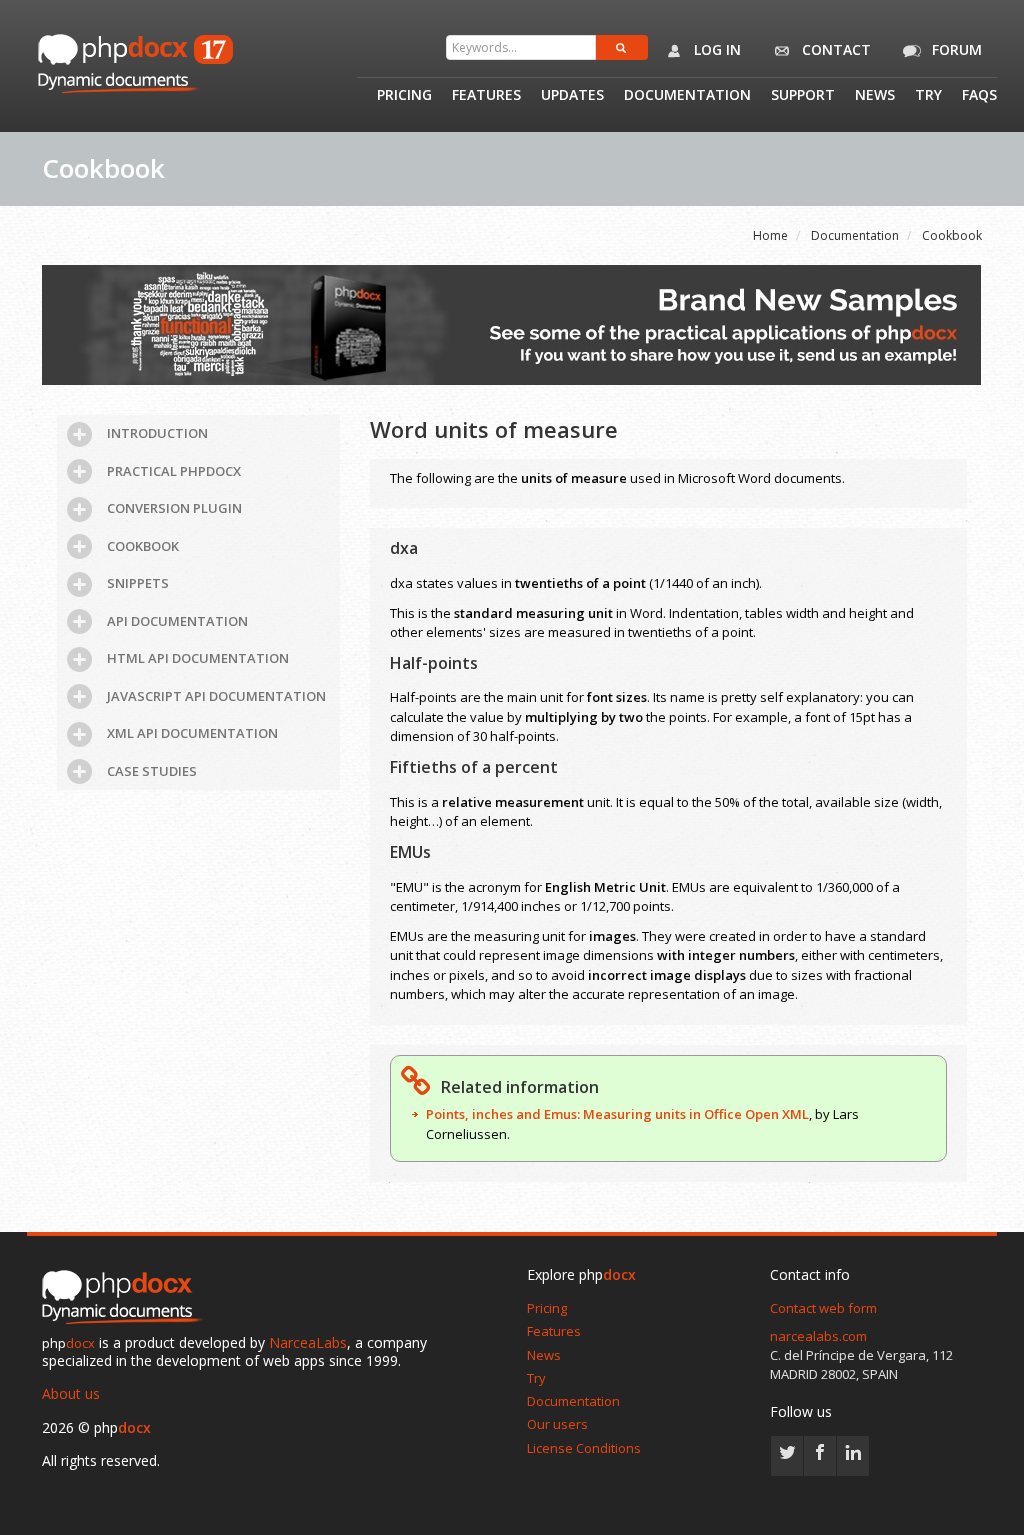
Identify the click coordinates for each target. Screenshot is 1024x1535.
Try (928, 96)
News (875, 96)
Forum (955, 49)
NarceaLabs (308, 1342)
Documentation (687, 96)
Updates (572, 96)
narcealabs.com (818, 1336)
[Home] (127, 1299)
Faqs (979, 96)
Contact (834, 49)
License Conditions (584, 1448)
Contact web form (823, 1308)
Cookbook (952, 235)
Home (770, 235)
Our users (557, 1424)
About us (71, 1393)
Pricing (404, 96)
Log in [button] (715, 49)
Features (486, 96)
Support (803, 96)
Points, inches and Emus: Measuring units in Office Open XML (617, 1114)
